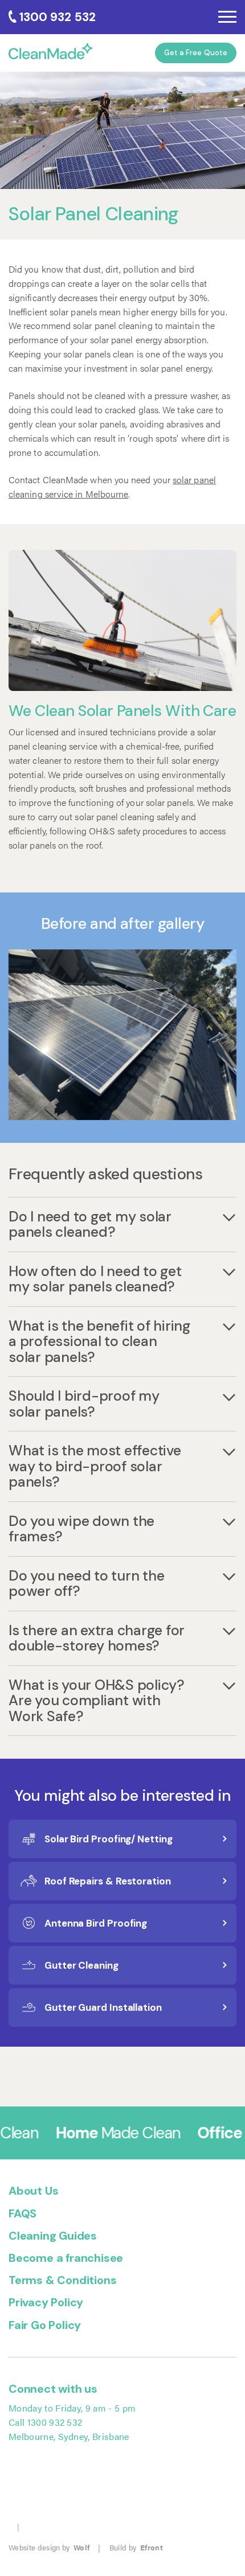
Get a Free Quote (196, 53)
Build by (136, 2547)
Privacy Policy (46, 2302)
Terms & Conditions (62, 2280)
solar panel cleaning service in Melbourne (112, 487)
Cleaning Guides (53, 2236)
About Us (33, 2191)
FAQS (23, 2213)
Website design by (49, 2547)
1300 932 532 (58, 17)
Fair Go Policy (45, 2325)
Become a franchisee (66, 2258)
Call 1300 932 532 (45, 2422)
